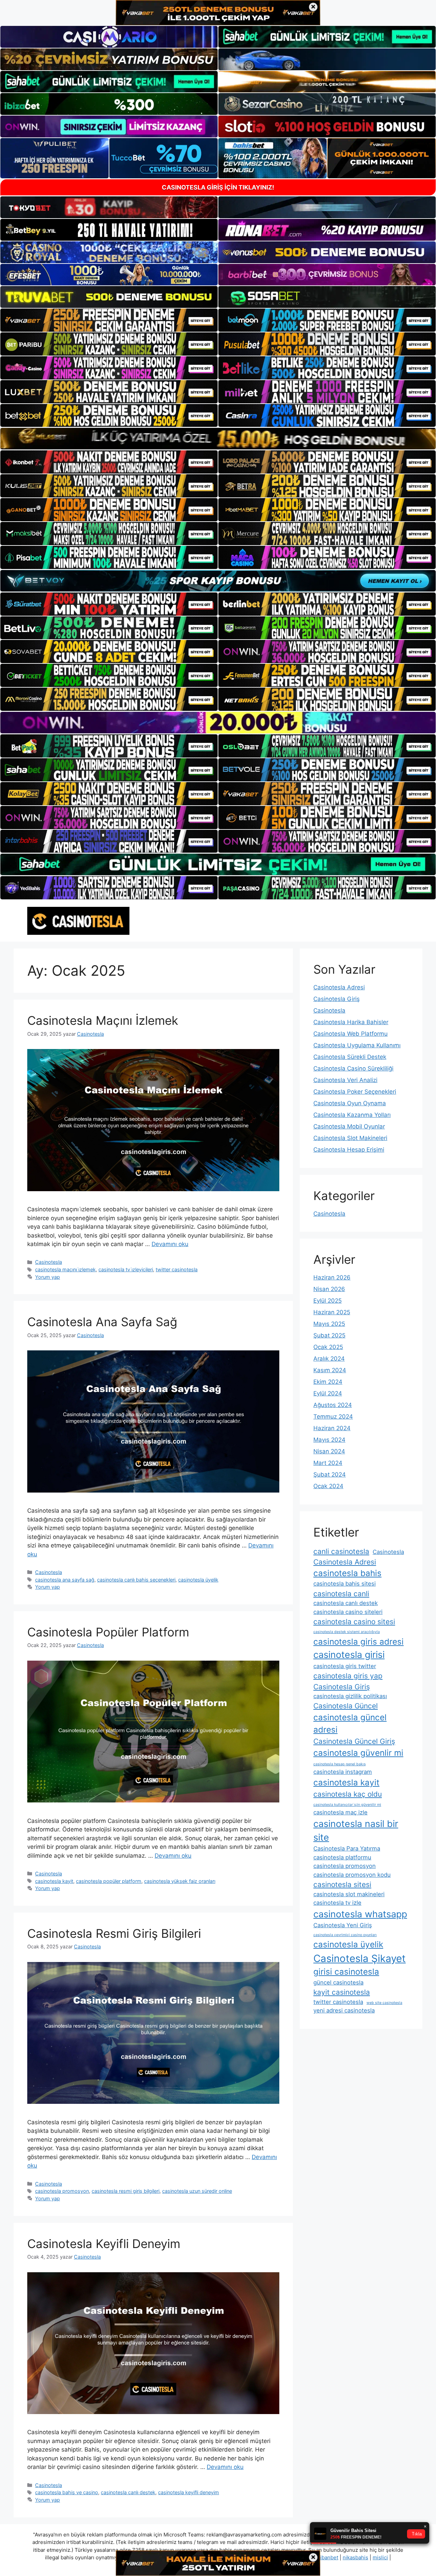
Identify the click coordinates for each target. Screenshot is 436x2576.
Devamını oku (170, 1244)
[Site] (109, 320)
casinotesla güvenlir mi (358, 1753)
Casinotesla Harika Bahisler (351, 1022)
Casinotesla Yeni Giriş (343, 1925)
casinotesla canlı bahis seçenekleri (136, 1580)
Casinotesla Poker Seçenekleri (355, 1092)
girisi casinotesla (346, 1972)
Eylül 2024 (328, 1393)
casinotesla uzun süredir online (197, 2191)
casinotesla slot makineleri (349, 1894)
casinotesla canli (341, 1594)
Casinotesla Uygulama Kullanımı (357, 1045)
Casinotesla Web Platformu (351, 1034)
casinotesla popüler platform (109, 1881)
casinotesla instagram (343, 1772)
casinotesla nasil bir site (356, 1831)
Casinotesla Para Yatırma (347, 1848)
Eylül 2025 (328, 1301)
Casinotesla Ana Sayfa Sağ (102, 1322)
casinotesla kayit (54, 1881)
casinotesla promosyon (62, 2191)
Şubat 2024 (330, 1474)
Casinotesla (49, 1262)
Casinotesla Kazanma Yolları (352, 1115)
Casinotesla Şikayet (360, 1958)
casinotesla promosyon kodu (352, 1875)
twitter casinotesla (177, 1269)
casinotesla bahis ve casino (67, 2492)
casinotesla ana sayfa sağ (65, 1580)
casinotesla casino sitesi (354, 1622)
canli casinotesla (341, 1551)
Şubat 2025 (329, 1335)
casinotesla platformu (342, 1857)
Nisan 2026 (329, 1289)
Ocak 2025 (328, 1347)
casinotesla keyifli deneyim (189, 2492)
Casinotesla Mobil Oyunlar (349, 1126)
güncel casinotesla (338, 1982)
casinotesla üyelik (198, 1580)
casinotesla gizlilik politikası (350, 1696)
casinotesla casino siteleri (348, 1612)
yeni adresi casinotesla (344, 2010)
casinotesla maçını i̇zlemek (65, 1269)
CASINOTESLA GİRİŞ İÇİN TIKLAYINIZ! (218, 187)
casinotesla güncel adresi (350, 1724)
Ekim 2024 (328, 1382)
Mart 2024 (328, 1463)
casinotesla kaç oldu (348, 1794)
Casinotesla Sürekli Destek (350, 1057)
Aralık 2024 (329, 1359)
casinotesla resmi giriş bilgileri (126, 2191)
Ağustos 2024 (333, 1405)
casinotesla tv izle (337, 1903)
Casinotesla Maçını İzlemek (103, 1020)
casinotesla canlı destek (128, 2492)
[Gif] (218, 439)
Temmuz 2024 (333, 1417)
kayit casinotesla (342, 1992)
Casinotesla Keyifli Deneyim (104, 2244)
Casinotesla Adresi (339, 987)
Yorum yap (48, 1277)
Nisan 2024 (329, 1451)
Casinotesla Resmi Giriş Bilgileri (114, 1933)
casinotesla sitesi (342, 1884)
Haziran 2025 (332, 1312)
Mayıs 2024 (329, 1440)
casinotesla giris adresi (359, 1642)
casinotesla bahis (347, 1573)
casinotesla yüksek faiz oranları (180, 1881)
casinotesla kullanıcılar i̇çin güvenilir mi (347, 1805)
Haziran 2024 (332, 1428)
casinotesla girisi (349, 1655)
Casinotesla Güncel (346, 1706)
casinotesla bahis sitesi (345, 1584)
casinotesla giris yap (348, 1676)
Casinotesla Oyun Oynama (350, 1103)
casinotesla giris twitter (345, 1666)
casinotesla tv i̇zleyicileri (126, 1269)
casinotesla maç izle (340, 1812)
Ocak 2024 (328, 1486)
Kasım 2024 (330, 1370)
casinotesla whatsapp (360, 1914)
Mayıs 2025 (329, 1324)
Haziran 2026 (332, 1277)
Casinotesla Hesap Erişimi (349, 1150)
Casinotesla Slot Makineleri (350, 1138)
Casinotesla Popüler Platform (108, 1632)
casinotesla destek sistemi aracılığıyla (347, 1632)
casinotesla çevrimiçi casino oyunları (345, 1935)
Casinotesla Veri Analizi (345, 1080)
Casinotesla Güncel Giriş (354, 1741)
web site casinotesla (384, 2003)
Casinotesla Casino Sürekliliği (353, 1068)
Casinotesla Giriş (337, 999)
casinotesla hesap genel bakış (340, 1764)
